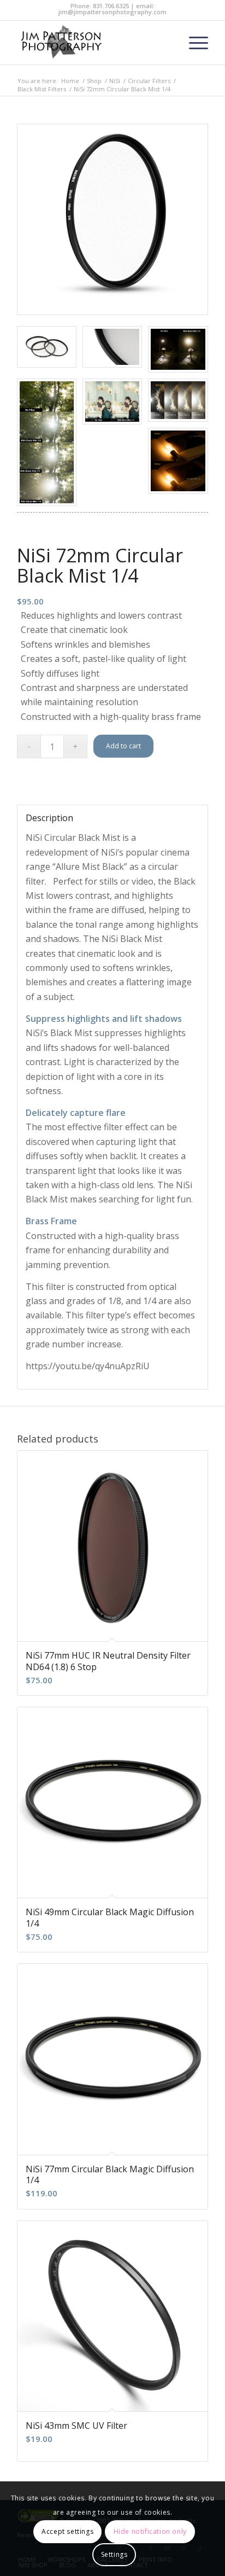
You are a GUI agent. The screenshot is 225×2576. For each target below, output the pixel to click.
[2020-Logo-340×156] (93, 43)
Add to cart (123, 746)
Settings (114, 2554)
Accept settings (67, 2531)
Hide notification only (150, 2531)
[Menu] (193, 43)
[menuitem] (193, 43)
